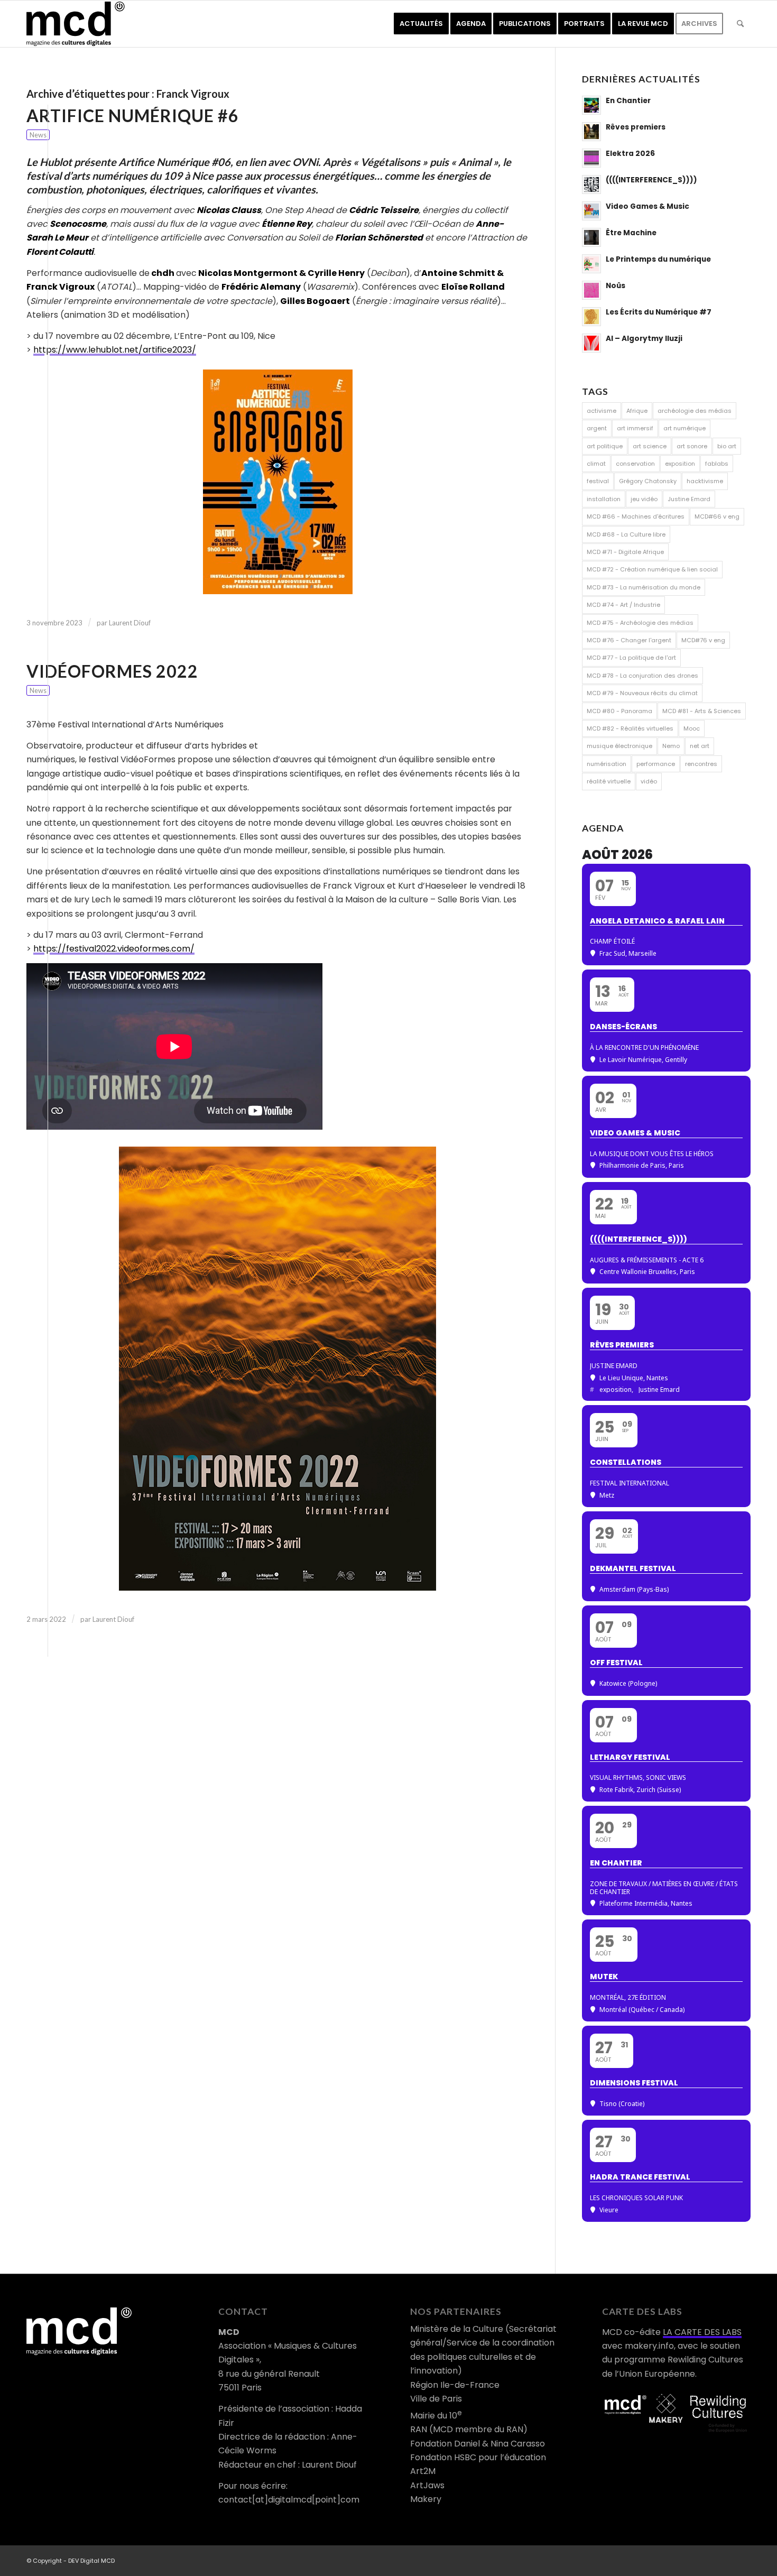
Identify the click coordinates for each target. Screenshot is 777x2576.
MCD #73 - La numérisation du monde (644, 587)
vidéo (649, 781)
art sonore (692, 446)
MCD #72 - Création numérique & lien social (652, 569)
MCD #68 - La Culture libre (626, 534)
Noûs (616, 286)
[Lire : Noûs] (591, 290)
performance (656, 764)
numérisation (607, 764)
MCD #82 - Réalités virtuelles (630, 728)
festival (598, 481)
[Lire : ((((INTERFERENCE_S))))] (591, 184)
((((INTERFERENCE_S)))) (651, 180)
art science (650, 446)
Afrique (637, 411)
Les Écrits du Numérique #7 (659, 312)
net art (700, 746)
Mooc (692, 728)
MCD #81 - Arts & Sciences (702, 711)
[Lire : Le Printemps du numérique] (591, 264)
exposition (680, 464)
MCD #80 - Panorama (619, 711)
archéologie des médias (695, 411)
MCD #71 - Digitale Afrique (625, 552)
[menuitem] (421, 24)
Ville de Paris (436, 2399)
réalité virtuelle (609, 781)
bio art (727, 446)
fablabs (717, 464)
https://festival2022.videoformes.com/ (114, 949)
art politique (605, 446)
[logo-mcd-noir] (76, 24)
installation (604, 499)
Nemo (671, 746)
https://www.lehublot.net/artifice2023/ (115, 350)
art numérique (684, 428)
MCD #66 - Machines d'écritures (636, 516)
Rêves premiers (636, 127)
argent (597, 428)
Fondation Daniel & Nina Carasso (478, 2444)
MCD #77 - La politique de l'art (631, 658)
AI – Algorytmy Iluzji (644, 339)
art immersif (635, 428)
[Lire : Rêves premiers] (591, 132)
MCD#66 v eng (717, 516)
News (38, 135)
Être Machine (631, 233)
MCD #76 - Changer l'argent (629, 640)
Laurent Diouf (130, 623)
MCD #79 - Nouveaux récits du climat (642, 693)
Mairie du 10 (436, 2416)
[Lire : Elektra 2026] (591, 158)
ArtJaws (427, 2485)
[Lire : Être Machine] (591, 237)
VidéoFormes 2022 (112, 671)
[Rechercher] (740, 24)
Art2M (423, 2471)
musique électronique (619, 746)
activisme (602, 411)
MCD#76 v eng (703, 640)
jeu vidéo (644, 499)
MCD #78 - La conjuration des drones (642, 676)
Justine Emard (689, 499)
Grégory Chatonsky (648, 481)
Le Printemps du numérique (658, 259)
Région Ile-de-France (455, 2385)
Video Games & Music (647, 206)
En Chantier (628, 101)
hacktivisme (705, 481)
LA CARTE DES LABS (702, 2332)
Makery (426, 2499)
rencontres (701, 764)
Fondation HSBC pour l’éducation (478, 2457)
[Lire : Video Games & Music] (591, 211)
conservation (635, 464)
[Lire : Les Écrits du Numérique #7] (591, 317)
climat (596, 464)
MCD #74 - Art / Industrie (623, 605)
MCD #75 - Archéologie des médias (640, 623)
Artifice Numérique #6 (133, 116)
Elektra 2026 (630, 154)
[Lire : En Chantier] (591, 105)
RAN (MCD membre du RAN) (469, 2429)
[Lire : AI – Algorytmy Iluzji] (591, 343)
